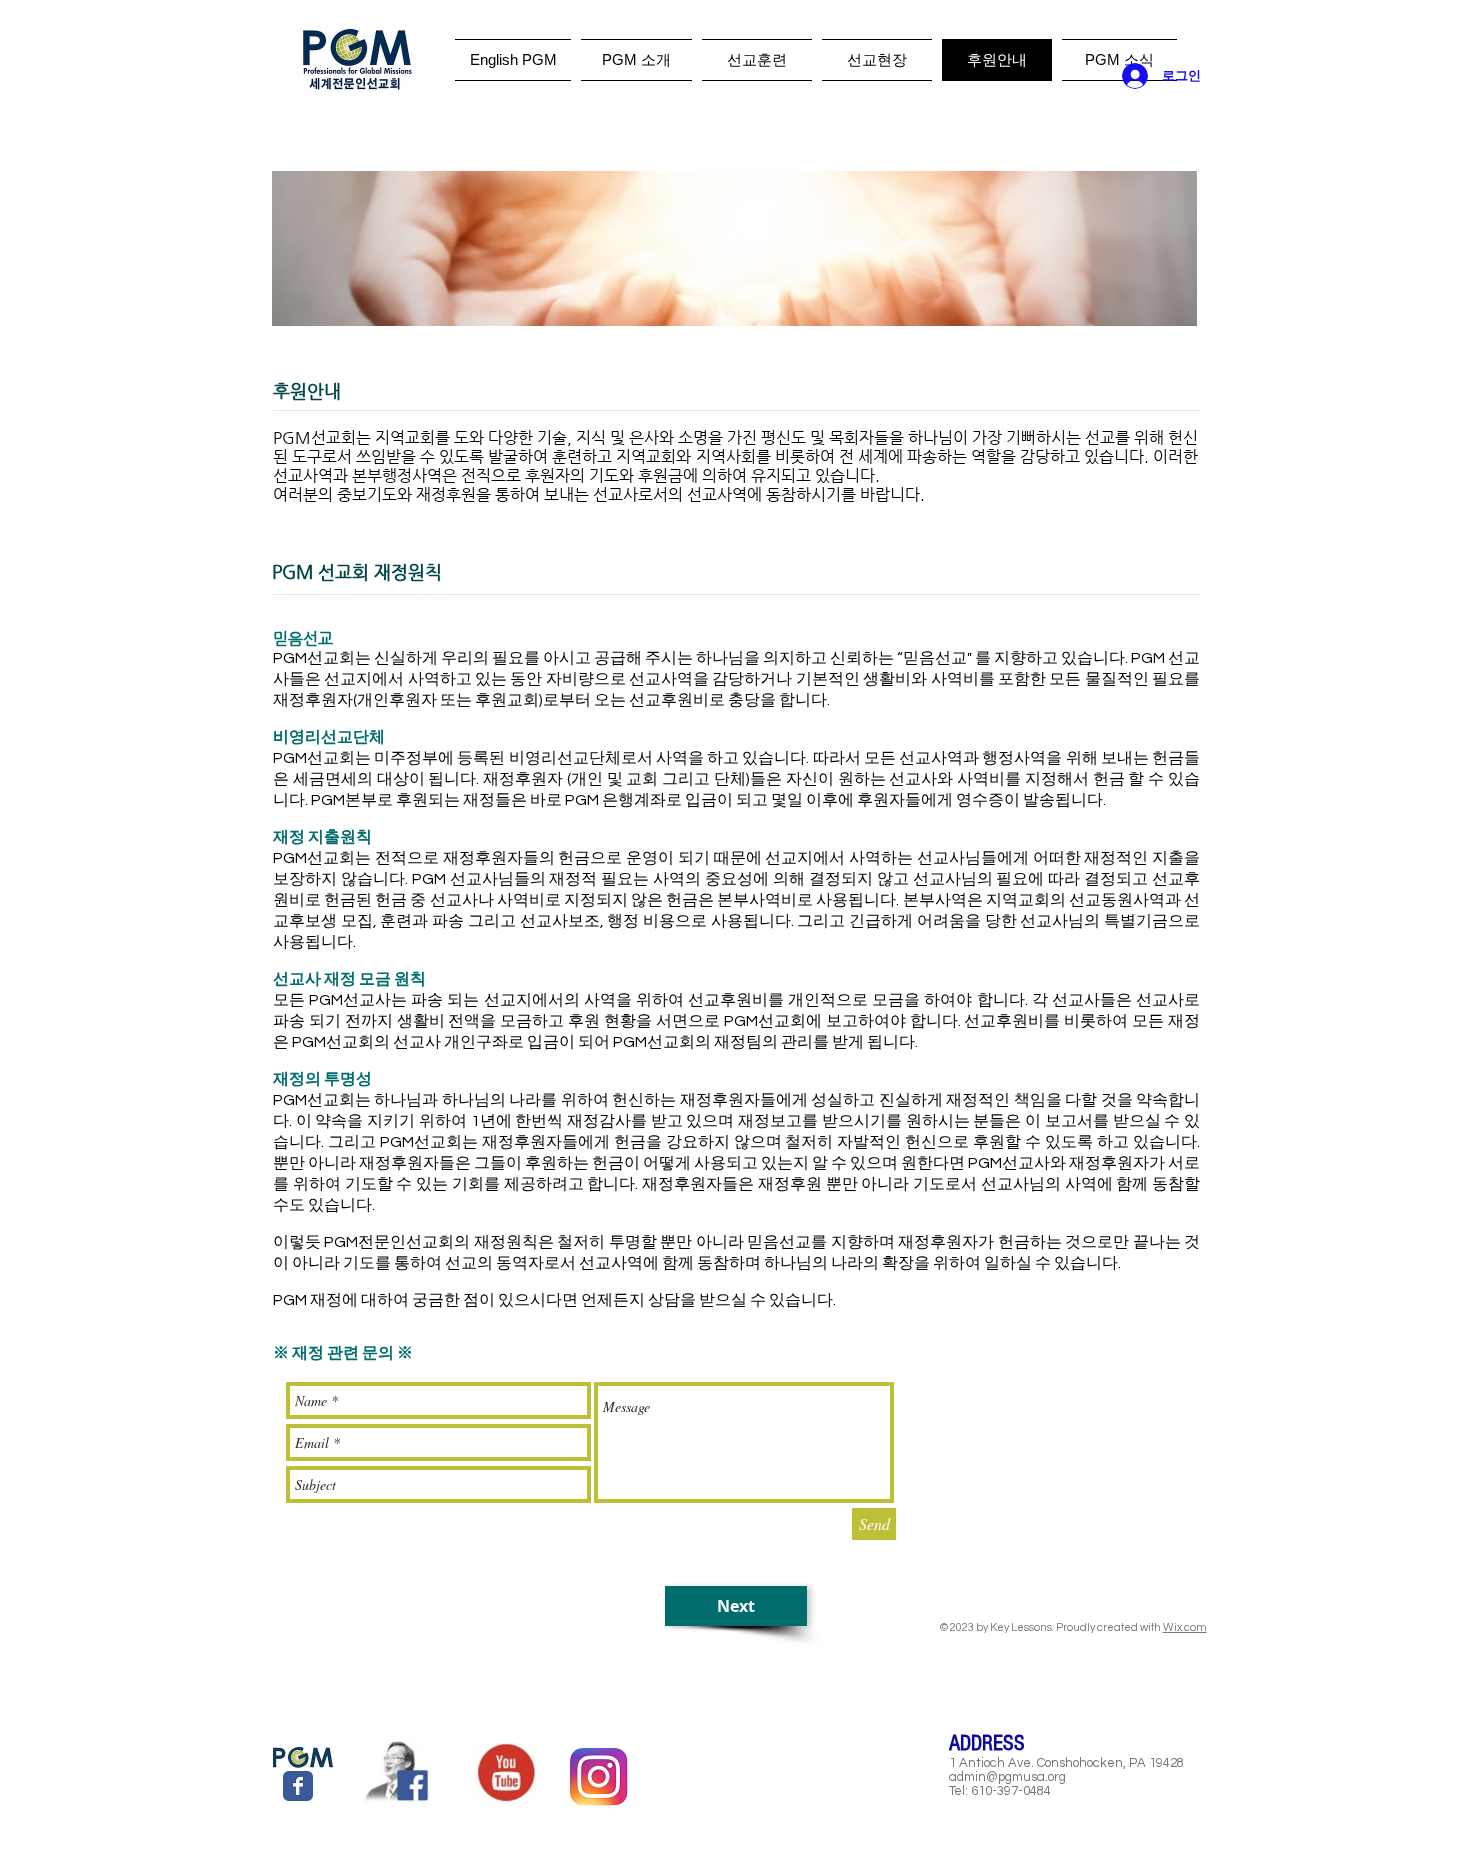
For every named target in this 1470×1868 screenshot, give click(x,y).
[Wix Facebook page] (298, 1786)
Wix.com (1185, 1627)
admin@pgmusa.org (1007, 1777)
